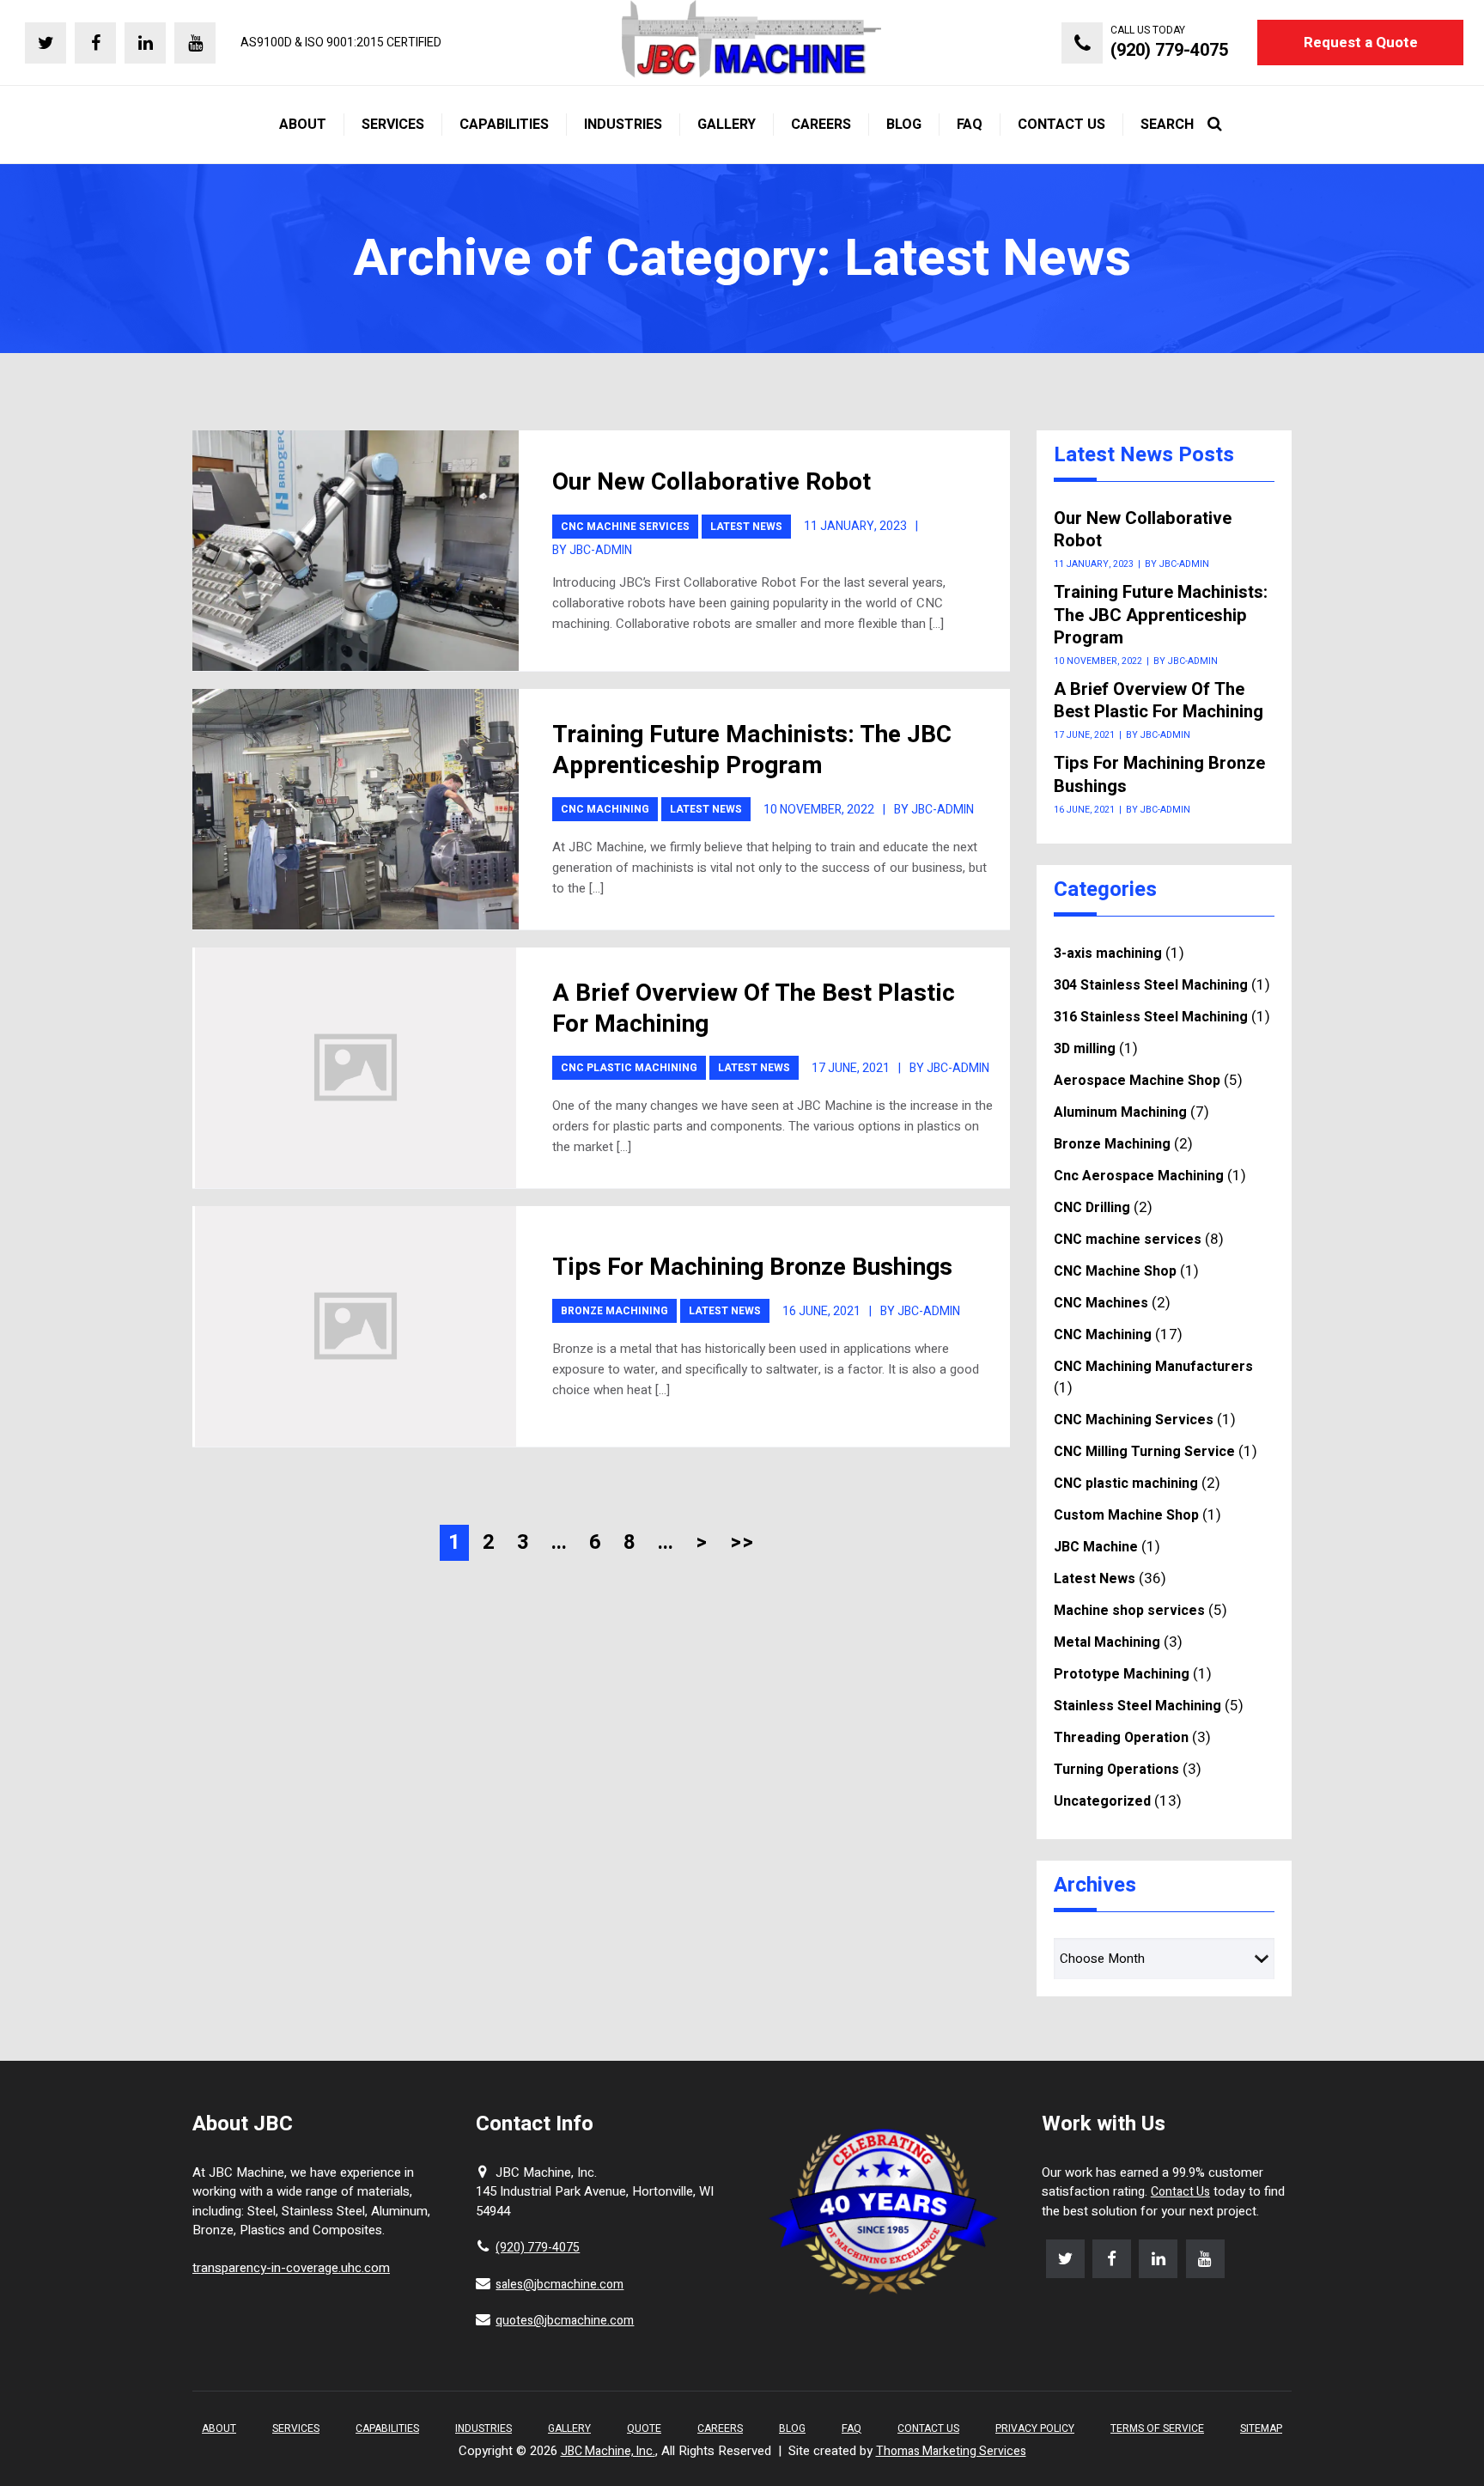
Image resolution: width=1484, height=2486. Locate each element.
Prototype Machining (1122, 1674)
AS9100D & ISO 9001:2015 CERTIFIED (341, 43)
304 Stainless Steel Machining (1151, 985)
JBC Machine (1096, 1547)
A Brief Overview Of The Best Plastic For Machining (754, 1009)
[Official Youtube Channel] (195, 43)
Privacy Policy (1035, 2428)
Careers (720, 2428)
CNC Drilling (1092, 1208)
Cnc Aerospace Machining (1139, 1176)
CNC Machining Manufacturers (1153, 1367)
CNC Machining (605, 809)
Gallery (569, 2428)
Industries (484, 2428)
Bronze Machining (614, 1311)
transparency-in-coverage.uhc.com (291, 2268)
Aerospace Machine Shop (1137, 1081)
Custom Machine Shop (1126, 1515)
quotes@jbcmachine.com (565, 2321)
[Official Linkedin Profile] (145, 43)
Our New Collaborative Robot (712, 482)
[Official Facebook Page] (95, 43)
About (219, 2428)
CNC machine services (625, 527)
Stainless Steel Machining (1137, 1706)
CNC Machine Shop (1115, 1271)
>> (742, 1542)
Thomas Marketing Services (951, 2451)
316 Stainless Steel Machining (1151, 1017)
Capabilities (387, 2428)
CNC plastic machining (629, 1068)
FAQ (851, 2428)
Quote (644, 2428)
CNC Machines (1101, 1303)
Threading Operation (1121, 1738)
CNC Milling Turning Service (1144, 1452)
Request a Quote (1361, 43)
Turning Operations (1116, 1770)
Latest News (746, 527)
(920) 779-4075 (538, 2248)
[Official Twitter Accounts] (46, 43)
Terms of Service (1157, 2428)
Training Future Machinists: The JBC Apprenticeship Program (752, 750)
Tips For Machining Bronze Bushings (752, 1267)
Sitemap (1261, 2428)
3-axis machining (1108, 954)
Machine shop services (1129, 1611)
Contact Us (1180, 2192)
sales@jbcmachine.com (560, 2285)
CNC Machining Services (1134, 1420)
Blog (792, 2428)
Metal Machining (1107, 1642)
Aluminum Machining (1120, 1112)
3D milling (1085, 1049)
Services (296, 2428)
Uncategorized (1102, 1801)
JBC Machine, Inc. (608, 2451)
